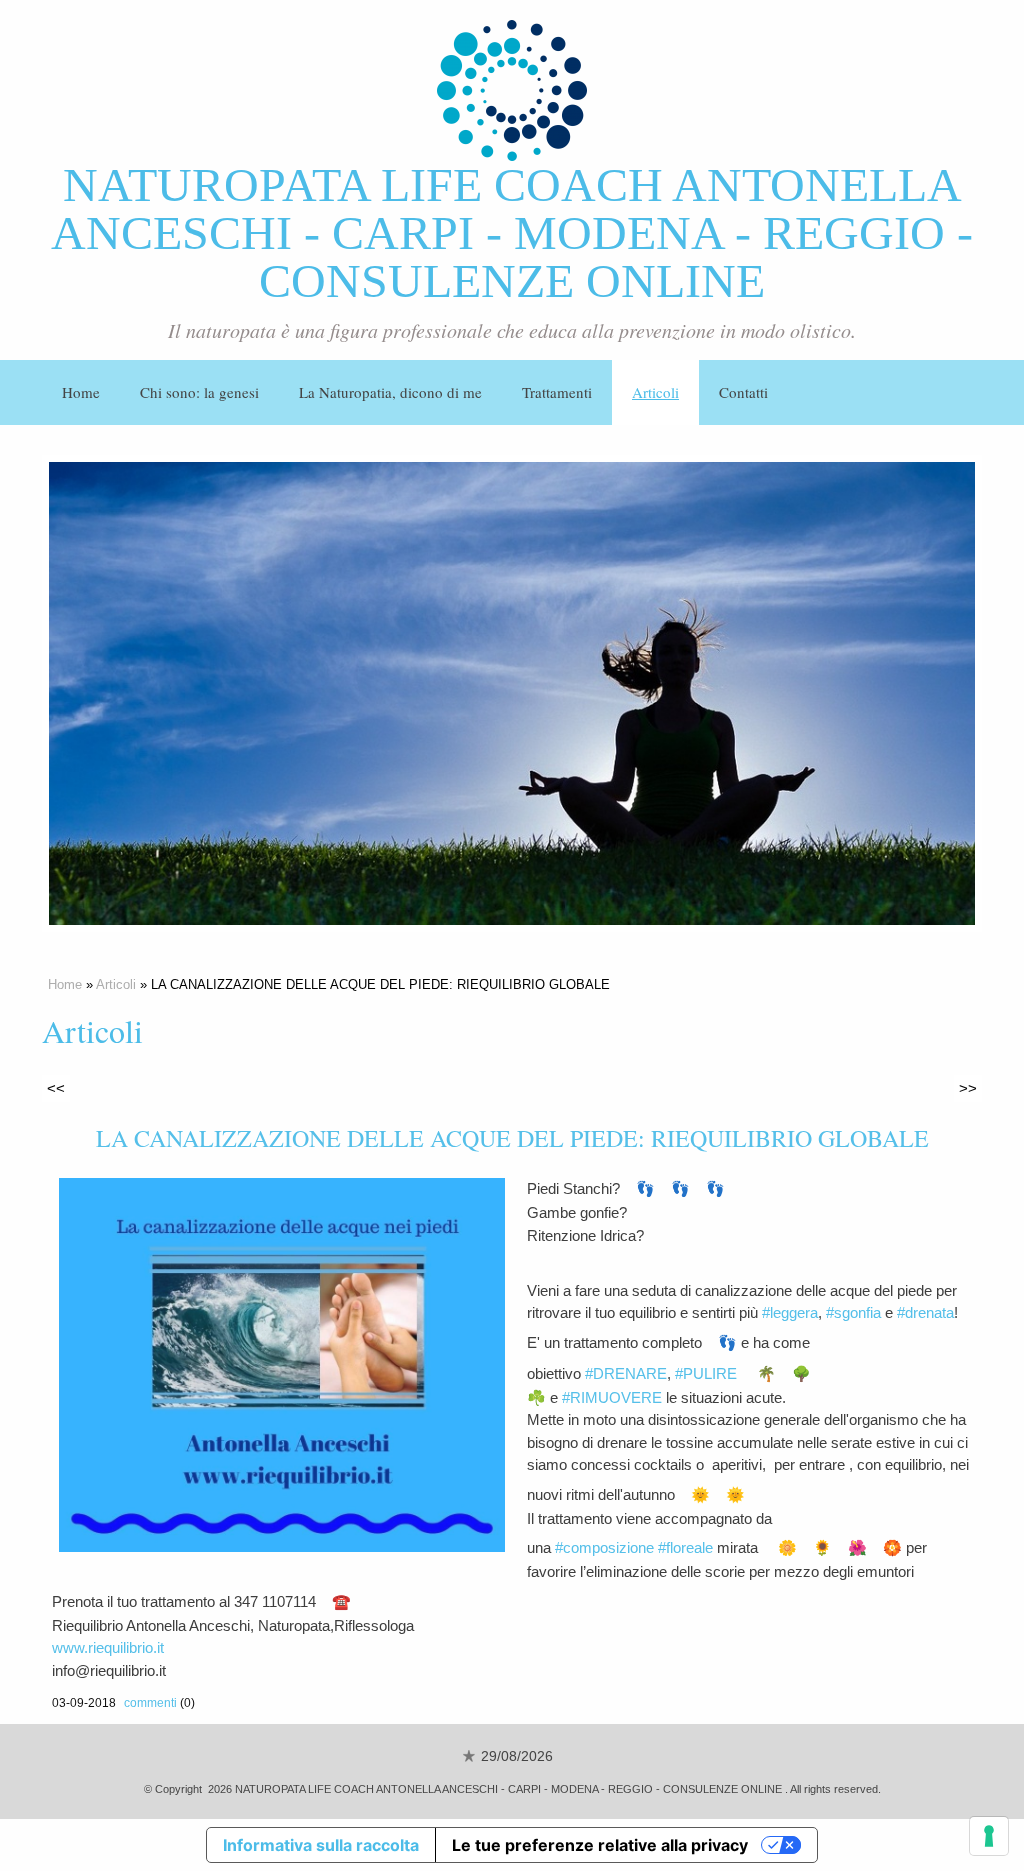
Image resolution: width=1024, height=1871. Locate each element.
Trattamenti (557, 392)
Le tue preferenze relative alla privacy (600, 1845)
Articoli (655, 392)
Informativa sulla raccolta (321, 1845)
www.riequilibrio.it (108, 1647)
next (919, 694)
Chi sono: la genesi (199, 392)
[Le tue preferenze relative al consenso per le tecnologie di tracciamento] (989, 1836)
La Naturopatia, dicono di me (390, 392)
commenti (150, 1703)
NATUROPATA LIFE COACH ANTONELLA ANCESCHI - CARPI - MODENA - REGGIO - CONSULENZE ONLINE (512, 232)
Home (81, 392)
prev (105, 694)
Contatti (743, 392)
